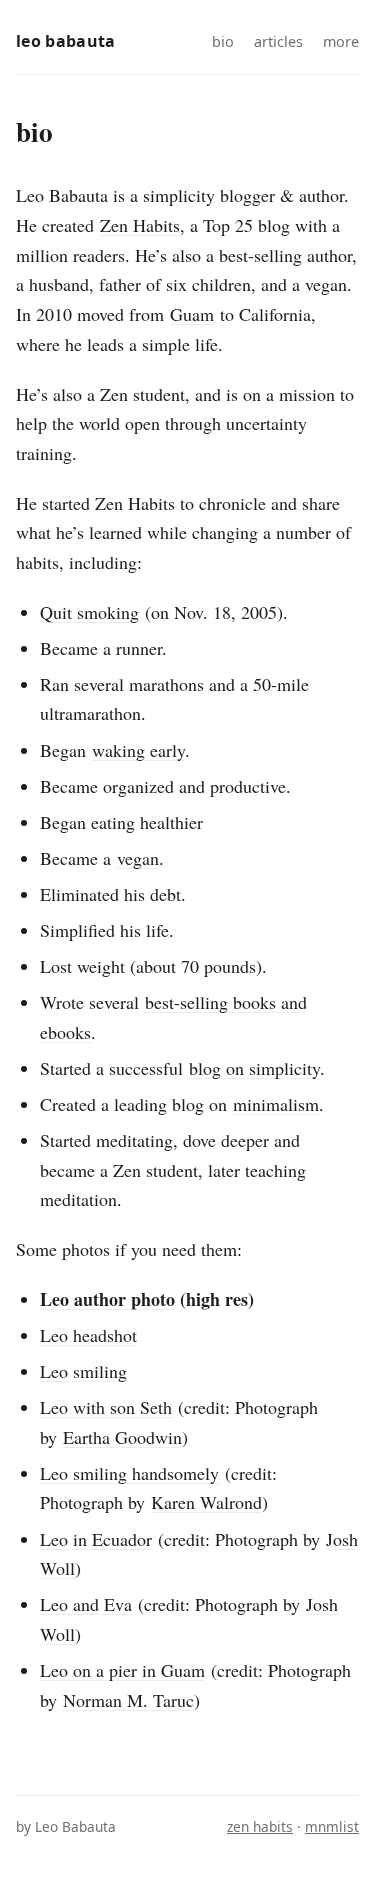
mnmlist (332, 1826)
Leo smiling (83, 1371)
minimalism (276, 1104)
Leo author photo (107, 1299)
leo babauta (66, 41)
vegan (138, 858)
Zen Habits (140, 225)
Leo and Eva (86, 1604)
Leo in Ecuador (96, 1539)
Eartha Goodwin (122, 1437)
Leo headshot (88, 1335)
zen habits (260, 1826)
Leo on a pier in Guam (122, 1670)
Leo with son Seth (106, 1407)
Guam (192, 314)
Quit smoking (89, 612)
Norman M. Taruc (128, 1700)
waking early (138, 750)
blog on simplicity (254, 1068)
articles (278, 41)
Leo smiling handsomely (129, 1473)
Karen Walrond (206, 1502)
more (341, 41)
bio (223, 41)
